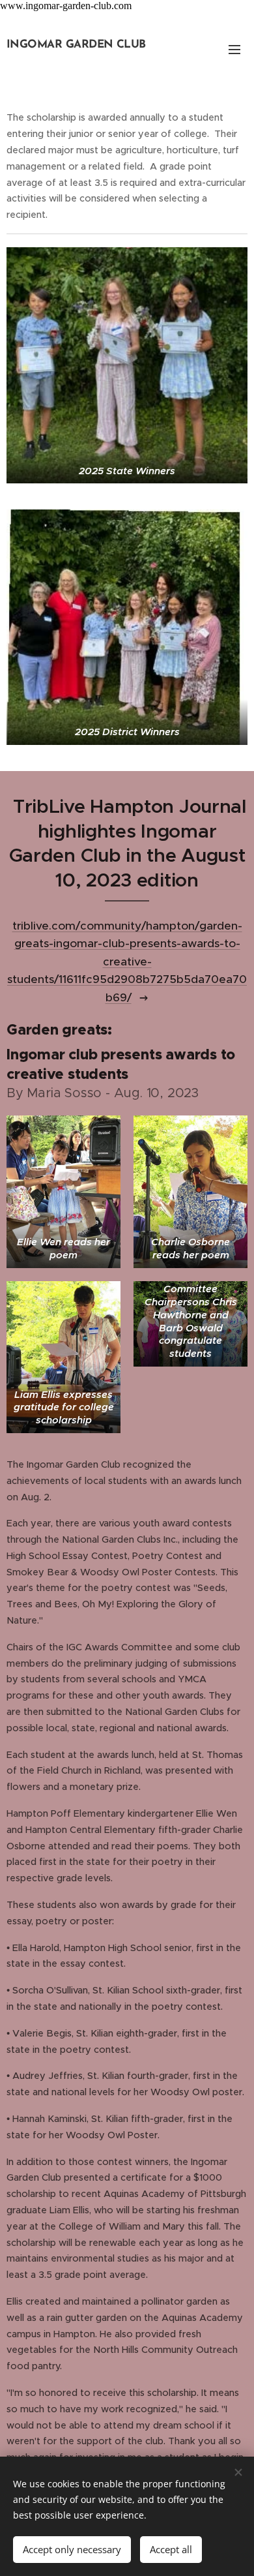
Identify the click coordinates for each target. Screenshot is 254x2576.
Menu (234, 49)
